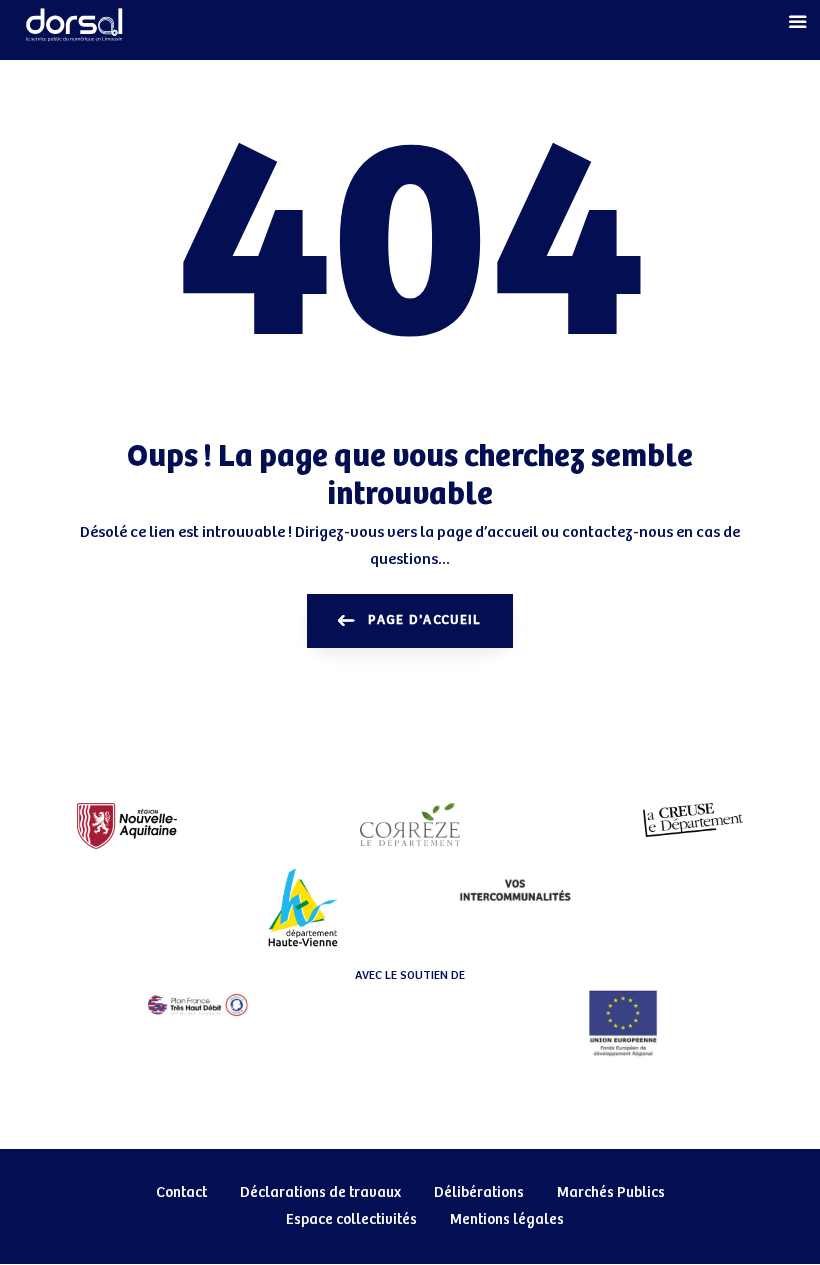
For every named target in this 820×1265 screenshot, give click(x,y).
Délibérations (479, 1192)
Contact (181, 1192)
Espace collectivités (351, 1219)
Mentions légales (507, 1219)
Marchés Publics (611, 1192)
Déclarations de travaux (320, 1192)
